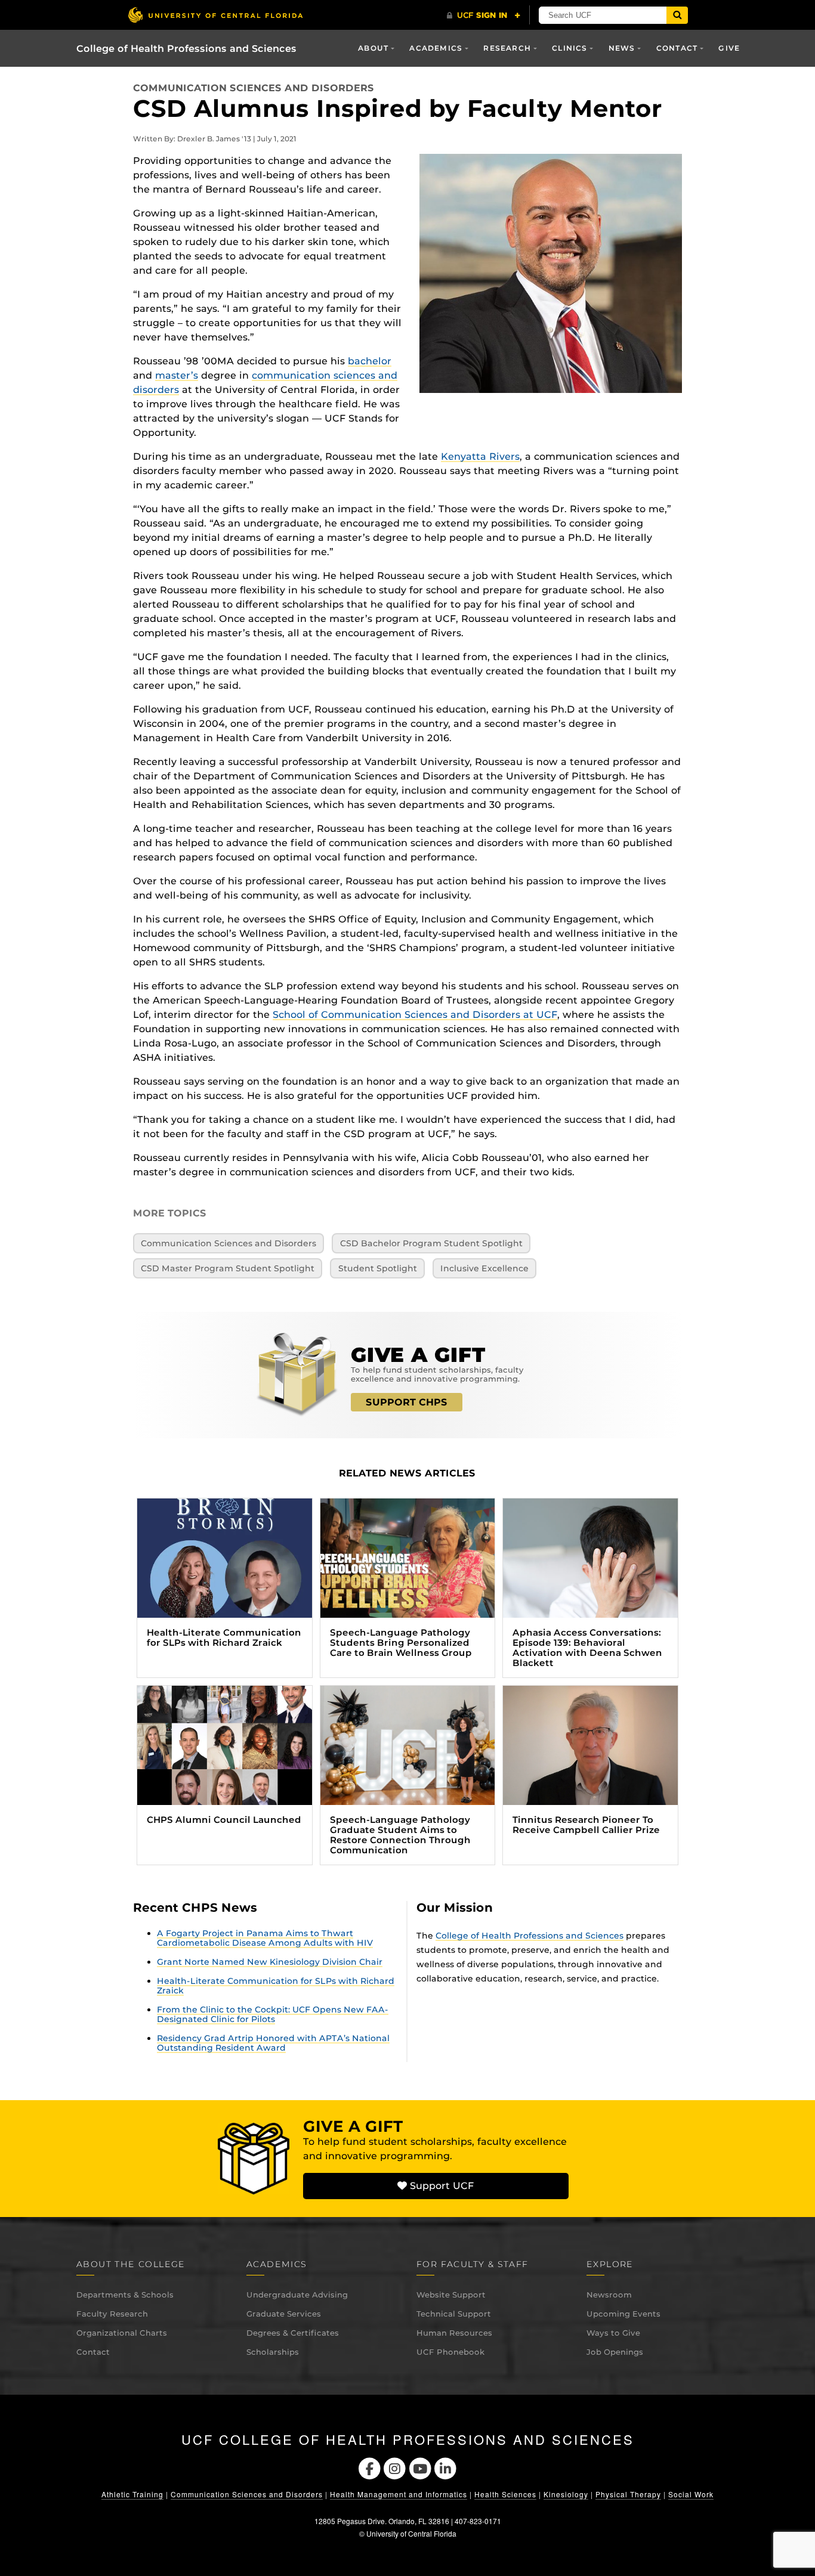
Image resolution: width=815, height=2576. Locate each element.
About (373, 48)
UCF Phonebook (450, 2352)
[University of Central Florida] (215, 15)
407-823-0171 (478, 2521)
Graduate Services (284, 2314)
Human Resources (454, 2333)
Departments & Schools (125, 2295)
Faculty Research (112, 2314)
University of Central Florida (411, 2533)
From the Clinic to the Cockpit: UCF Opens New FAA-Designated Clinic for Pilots (273, 2014)
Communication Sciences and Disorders (254, 88)
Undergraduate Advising (297, 2295)
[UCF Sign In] (484, 16)
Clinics (569, 48)
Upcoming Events (623, 2314)
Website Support (451, 2295)
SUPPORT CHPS (407, 1402)
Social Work (691, 2494)
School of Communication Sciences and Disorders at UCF (415, 1015)
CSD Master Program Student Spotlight (228, 1268)
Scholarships (273, 2352)
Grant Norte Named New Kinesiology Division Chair (270, 1962)
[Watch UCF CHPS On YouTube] (420, 2467)
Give (729, 48)
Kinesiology (566, 2494)
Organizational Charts (122, 2333)
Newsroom (609, 2295)
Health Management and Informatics (399, 2494)
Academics (436, 48)
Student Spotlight (378, 1268)
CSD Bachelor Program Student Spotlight (431, 1243)
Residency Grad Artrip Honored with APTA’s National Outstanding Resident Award (273, 2043)
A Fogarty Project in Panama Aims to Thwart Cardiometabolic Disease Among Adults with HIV (265, 1938)
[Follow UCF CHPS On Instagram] (395, 2467)
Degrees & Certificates (293, 2333)
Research (507, 48)
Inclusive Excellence (484, 1268)
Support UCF (440, 2186)
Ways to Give (613, 2333)
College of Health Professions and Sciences (186, 49)
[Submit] (677, 15)
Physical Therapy (628, 2494)
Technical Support (454, 2314)
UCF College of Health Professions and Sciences (408, 2439)
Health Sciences (505, 2494)
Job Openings (615, 2352)
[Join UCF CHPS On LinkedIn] (446, 2467)
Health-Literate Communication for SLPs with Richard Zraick (276, 1986)
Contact (93, 2352)
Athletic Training (132, 2494)
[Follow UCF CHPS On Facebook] (370, 2467)
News (622, 48)
